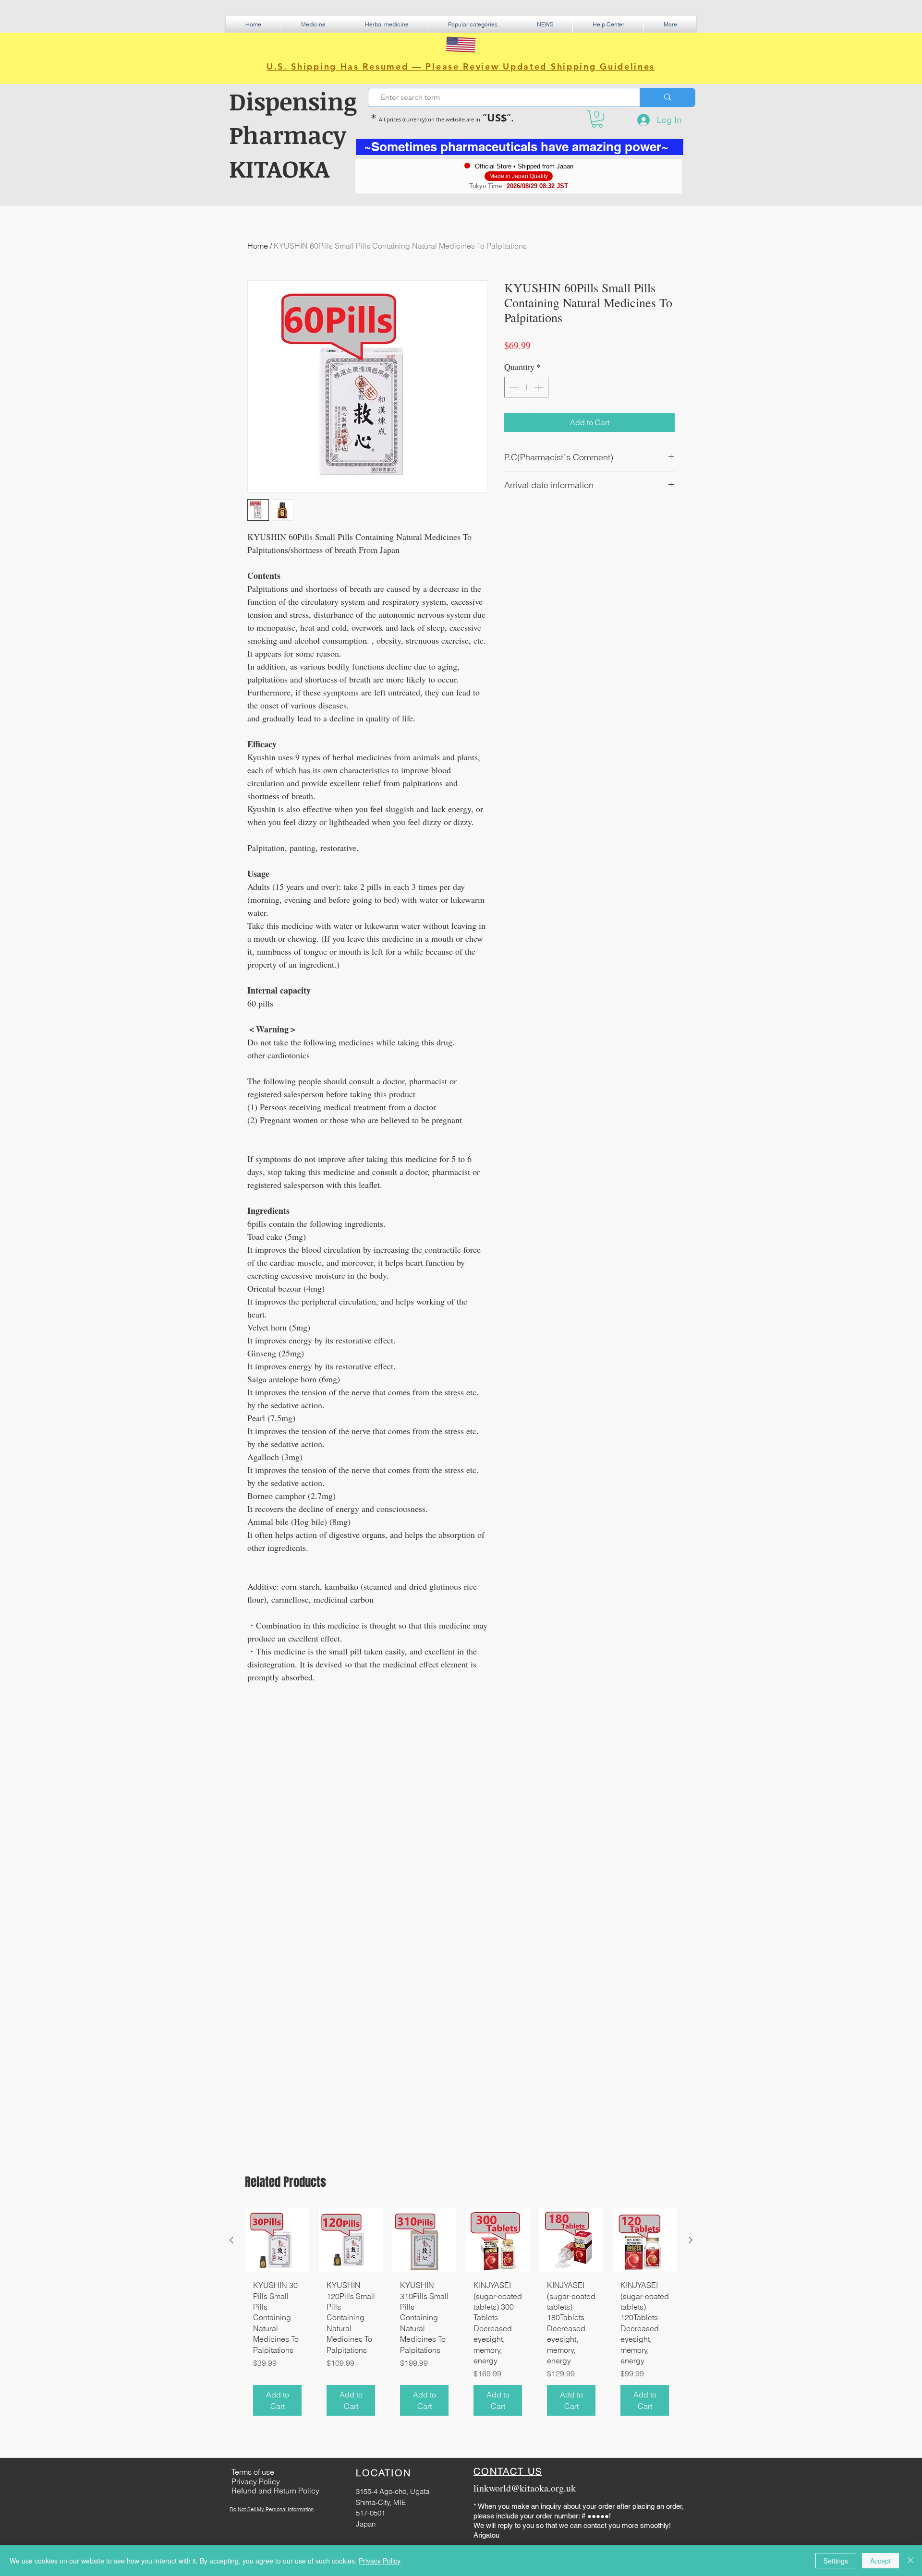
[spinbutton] (526, 387)
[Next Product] (691, 2240)
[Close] (910, 2561)
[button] (313, 24)
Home (258, 246)
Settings (836, 2561)
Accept (880, 2561)
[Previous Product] (231, 2240)
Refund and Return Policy (275, 2491)
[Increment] (540, 387)
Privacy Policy (380, 2561)
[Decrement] (513, 387)
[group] (461, 2316)
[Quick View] (277, 2240)
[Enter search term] (667, 97)
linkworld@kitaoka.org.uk (525, 2488)
